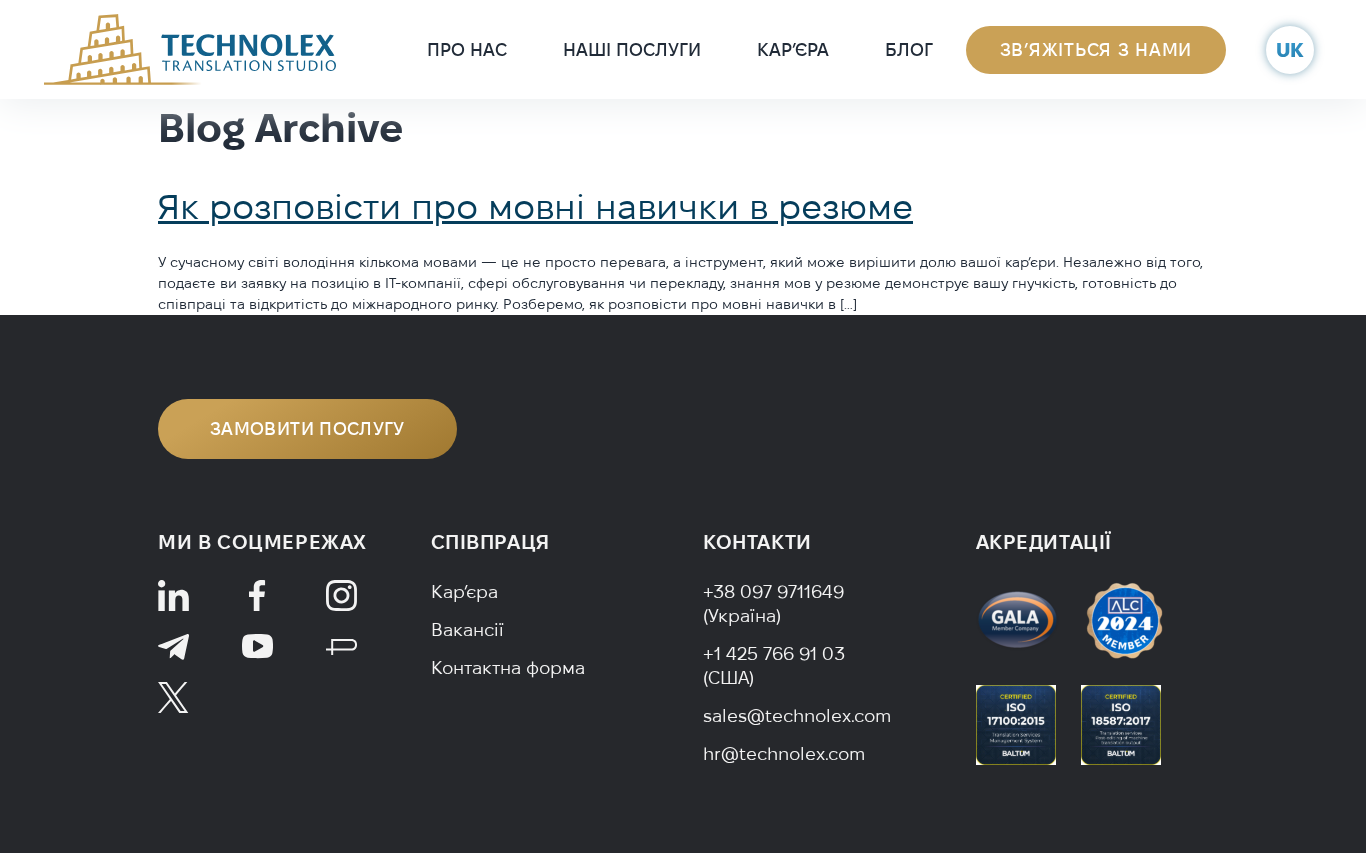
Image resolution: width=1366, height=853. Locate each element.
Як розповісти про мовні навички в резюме (535, 206)
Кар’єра (793, 49)
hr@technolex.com (784, 753)
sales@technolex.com (797, 715)
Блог (909, 49)
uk (1290, 49)
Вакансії (467, 629)
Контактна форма (508, 667)
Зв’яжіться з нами (1096, 49)
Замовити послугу (307, 428)
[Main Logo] (190, 48)
